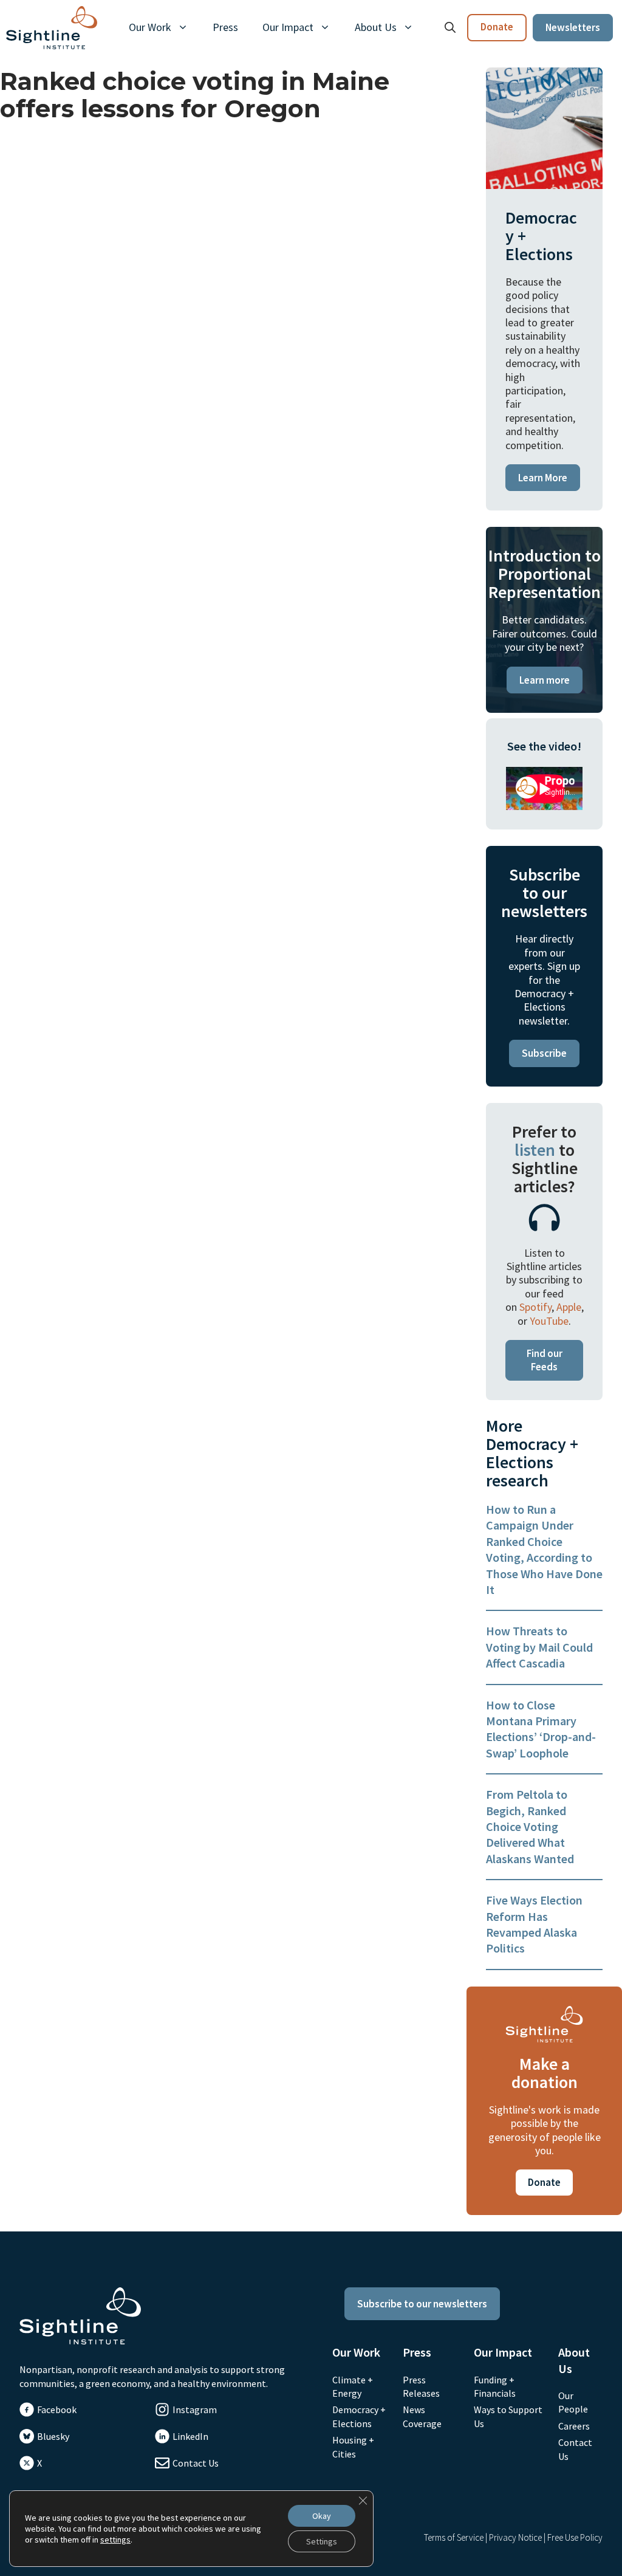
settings (115, 2540)
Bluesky (53, 2436)
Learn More (543, 478)
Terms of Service (454, 2537)
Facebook (57, 2409)
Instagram (195, 2409)
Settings (322, 2541)
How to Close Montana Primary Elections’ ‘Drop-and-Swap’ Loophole (541, 1729)
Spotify (535, 1307)
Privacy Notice (515, 2537)
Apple (569, 1307)
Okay (322, 2516)
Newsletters (573, 27)
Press (225, 27)
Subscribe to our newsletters (422, 2304)
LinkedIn (190, 2436)
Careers (574, 2426)
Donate (497, 27)
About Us (376, 27)
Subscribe (544, 1053)
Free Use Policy (575, 2537)
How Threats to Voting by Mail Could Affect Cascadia (539, 1647)
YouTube (549, 1321)
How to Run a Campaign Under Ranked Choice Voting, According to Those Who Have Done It (544, 1549)
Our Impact (288, 27)
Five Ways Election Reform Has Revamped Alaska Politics (534, 1924)
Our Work (150, 27)
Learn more (545, 680)
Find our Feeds (545, 1360)
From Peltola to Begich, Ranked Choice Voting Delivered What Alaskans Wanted (530, 1826)
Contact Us (196, 2463)
